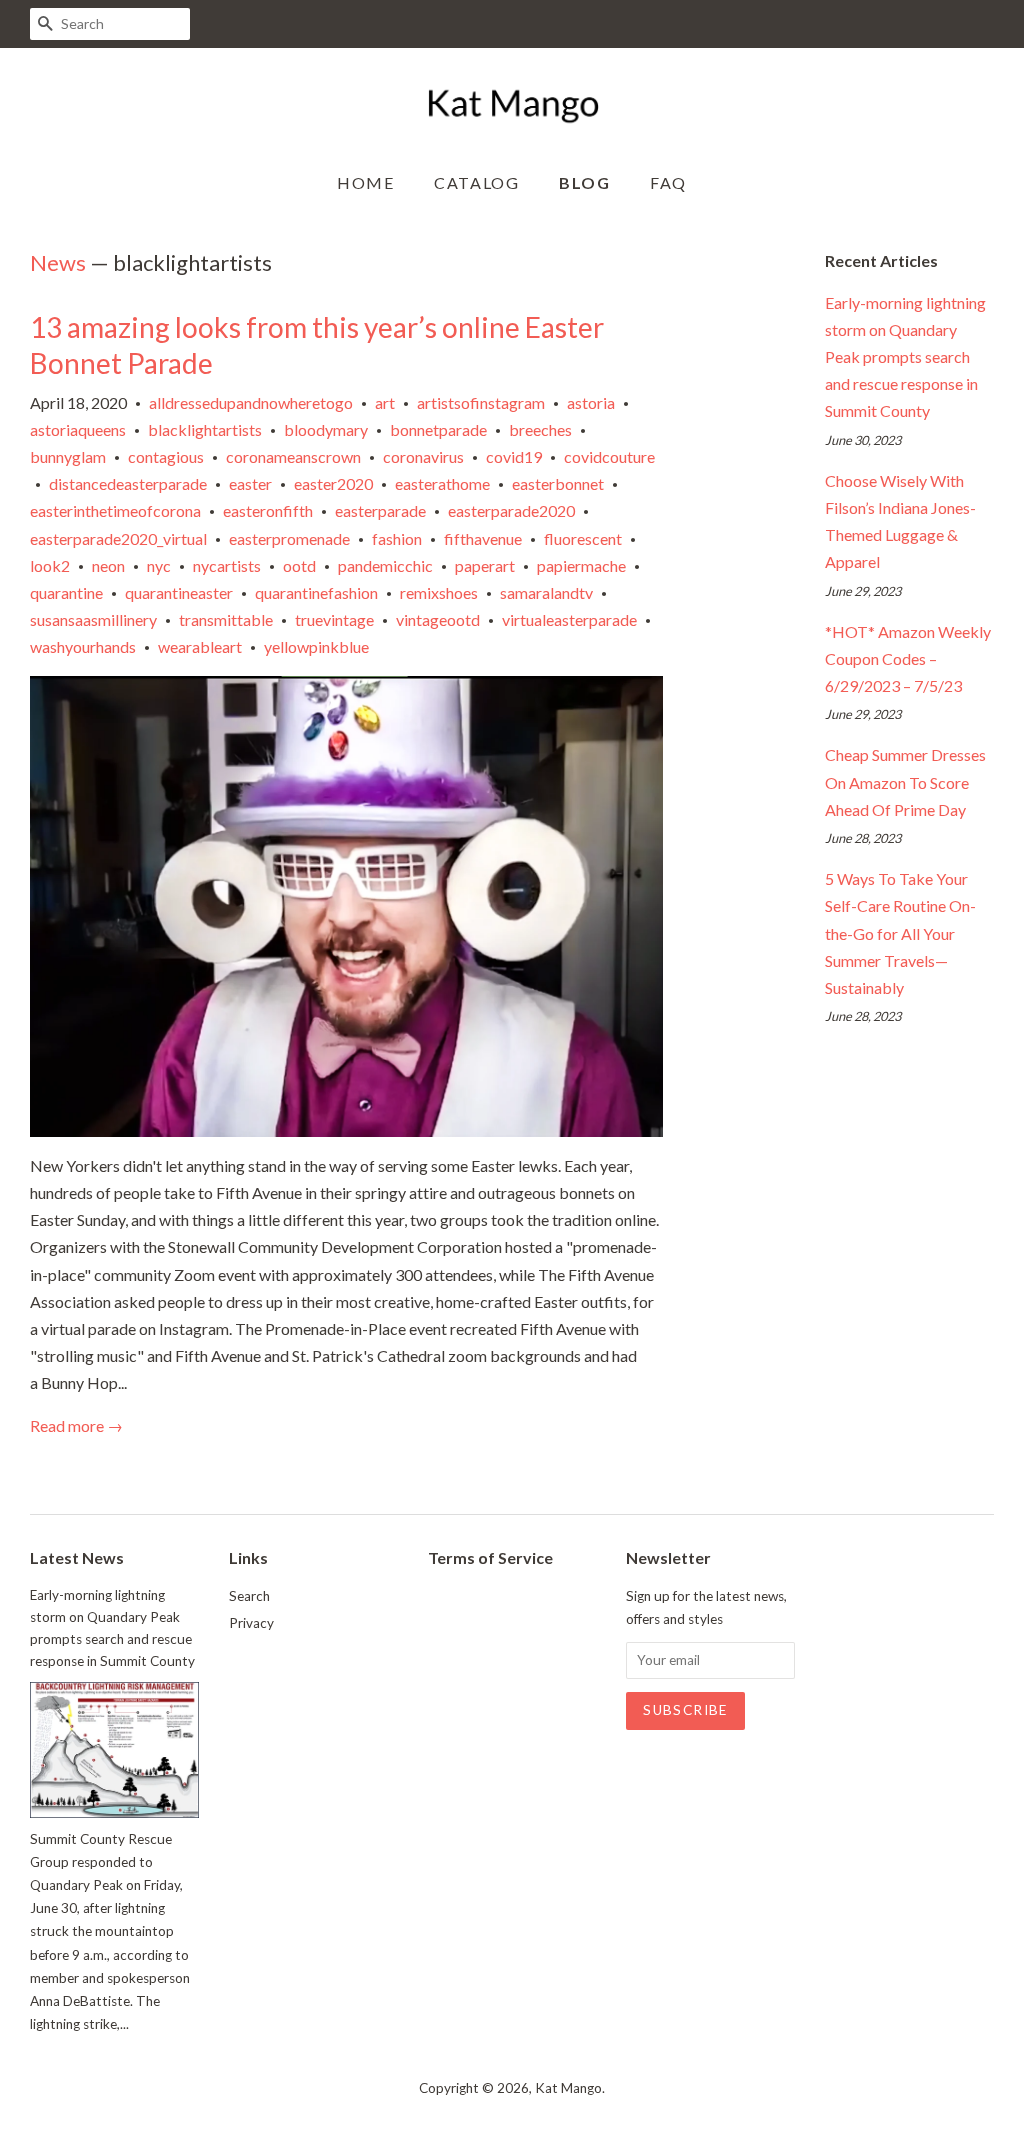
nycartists (227, 565)
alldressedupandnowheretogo (251, 402)
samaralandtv (546, 592)
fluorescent (583, 538)
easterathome (442, 483)
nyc (159, 565)
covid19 (514, 456)
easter (250, 483)
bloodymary (326, 429)
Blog (584, 182)
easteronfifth (268, 510)
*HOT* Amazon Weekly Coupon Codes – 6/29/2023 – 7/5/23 (908, 658)
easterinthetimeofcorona (115, 510)
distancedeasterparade (128, 483)
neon (108, 565)
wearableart (200, 646)
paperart (485, 565)
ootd (299, 565)
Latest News (77, 1557)
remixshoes (439, 592)
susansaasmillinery (93, 619)
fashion (397, 538)
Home (365, 182)
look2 (50, 565)
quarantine (66, 592)
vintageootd (438, 619)
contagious (166, 456)
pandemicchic (385, 565)
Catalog (476, 182)
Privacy (251, 1623)
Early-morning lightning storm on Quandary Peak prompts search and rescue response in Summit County (905, 357)
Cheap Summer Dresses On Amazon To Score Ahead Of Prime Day (905, 781)
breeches (540, 429)
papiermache (581, 565)
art (385, 402)
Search (249, 1596)
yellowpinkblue (316, 646)
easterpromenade (289, 538)
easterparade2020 (511, 510)
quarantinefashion (316, 592)
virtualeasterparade (569, 619)
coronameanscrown (293, 456)
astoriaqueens (78, 429)
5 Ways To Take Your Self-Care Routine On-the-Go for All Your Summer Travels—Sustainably (900, 933)
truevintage (334, 619)
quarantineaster (179, 592)
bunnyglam (68, 456)
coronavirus (423, 456)
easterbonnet (558, 483)
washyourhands (83, 646)
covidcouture (609, 456)
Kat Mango (568, 2088)
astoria (591, 402)
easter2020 (333, 483)
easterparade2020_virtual (118, 538)
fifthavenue (483, 538)
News (58, 262)
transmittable (226, 619)
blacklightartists (205, 429)
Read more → (76, 1425)
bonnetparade (438, 429)
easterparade (380, 510)
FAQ (668, 182)
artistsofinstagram (481, 402)
